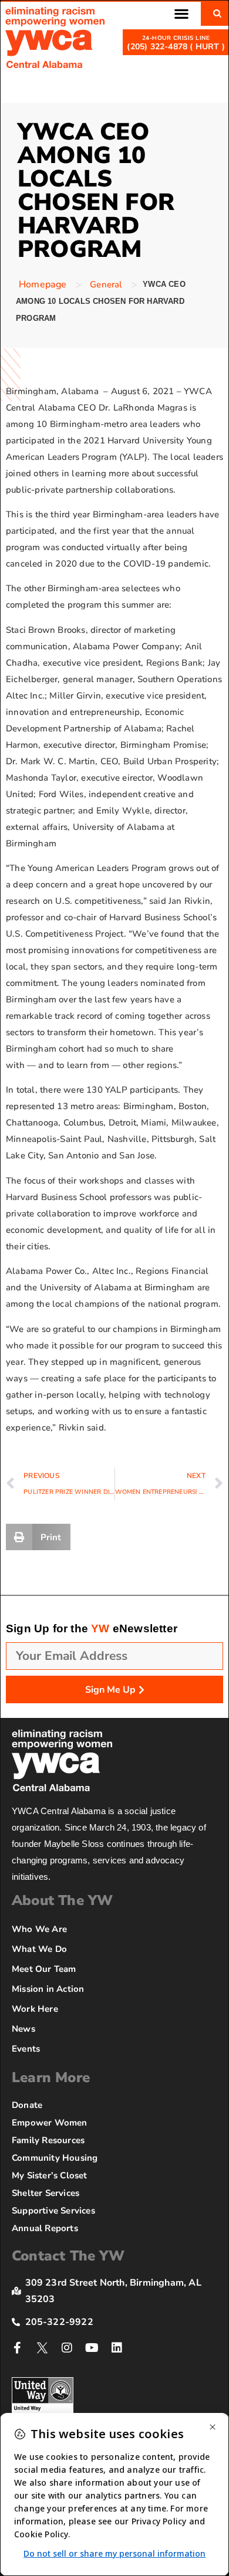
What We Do (39, 1949)
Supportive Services (53, 2211)
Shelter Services (46, 2193)
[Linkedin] (117, 2348)
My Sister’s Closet (50, 2175)
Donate (27, 2105)
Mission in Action (48, 1989)
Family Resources (48, 2140)
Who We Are (39, 1929)
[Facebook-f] (18, 2348)
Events (26, 2049)
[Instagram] (67, 2348)
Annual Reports (45, 2228)
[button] (181, 13)
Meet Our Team (44, 1969)
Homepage (43, 284)
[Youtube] (92, 2348)
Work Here (35, 2009)
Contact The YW (68, 2256)
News (23, 2029)
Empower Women (50, 2123)
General (106, 284)
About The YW (62, 1900)
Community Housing (55, 2158)
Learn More (51, 2077)
